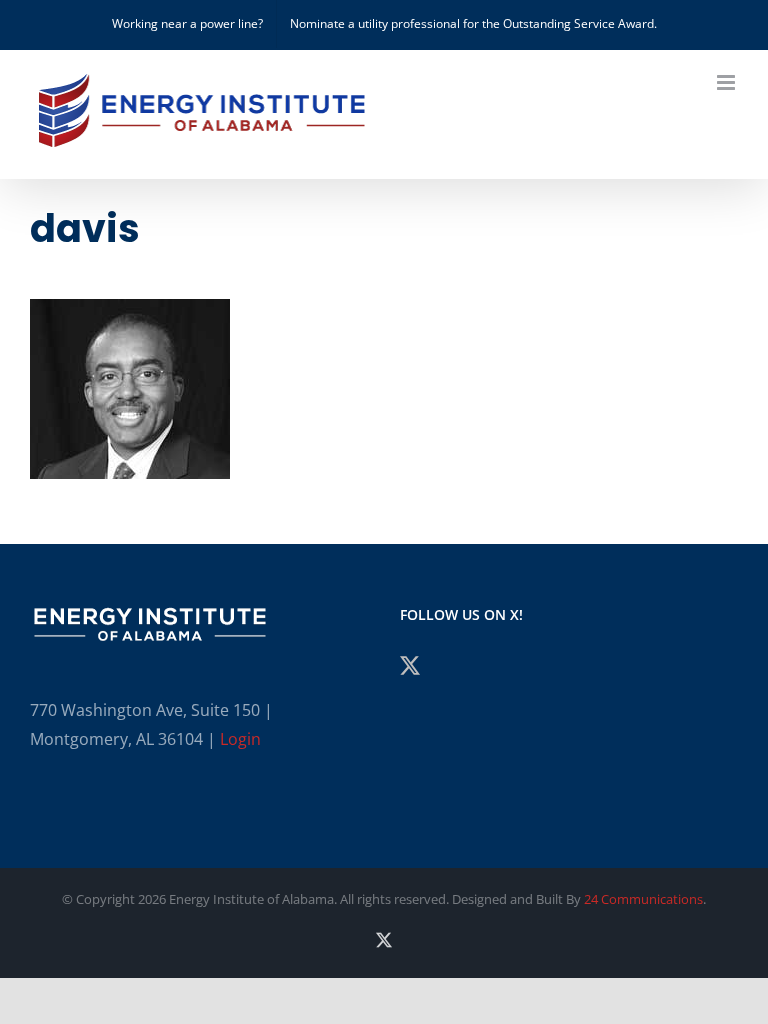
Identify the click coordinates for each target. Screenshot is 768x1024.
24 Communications (643, 899)
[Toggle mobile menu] (727, 82)
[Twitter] (410, 666)
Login (240, 739)
